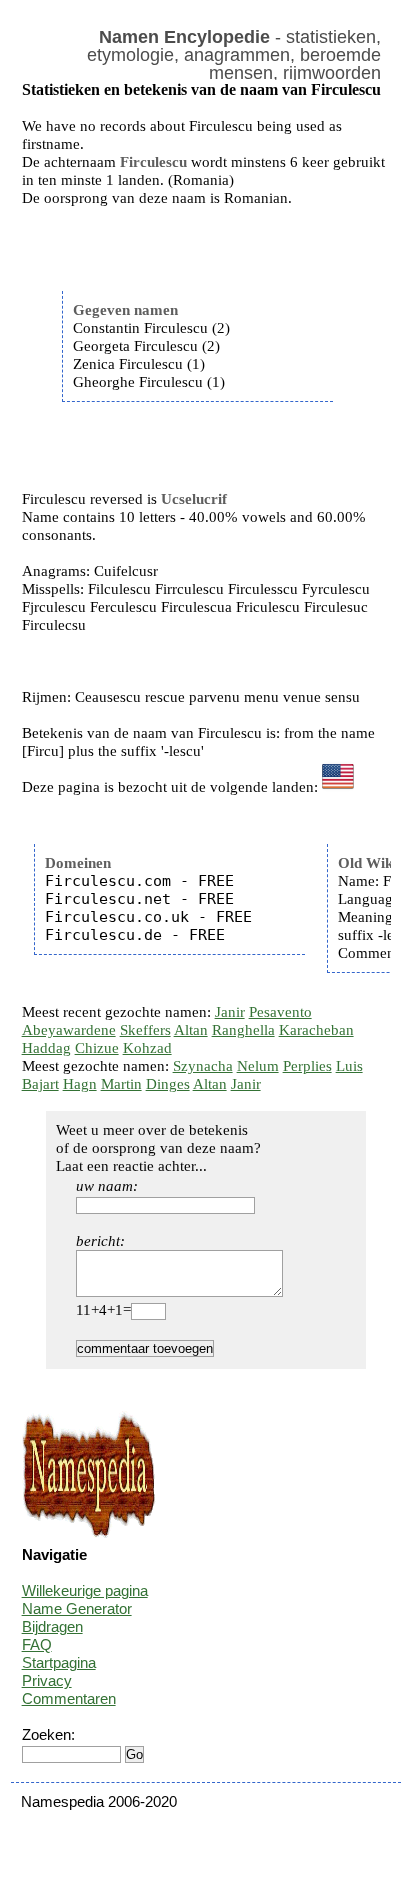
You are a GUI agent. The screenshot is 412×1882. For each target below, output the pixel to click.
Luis (349, 1066)
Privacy (47, 1680)
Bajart (40, 1084)
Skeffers (145, 1030)
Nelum (258, 1066)
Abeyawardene (69, 1030)
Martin (121, 1084)
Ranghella (243, 1030)
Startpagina (59, 1662)
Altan (191, 1030)
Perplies (307, 1066)
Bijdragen (52, 1626)
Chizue (97, 1048)
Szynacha (203, 1066)
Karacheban (316, 1030)
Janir (230, 1012)
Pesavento (280, 1012)
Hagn (80, 1084)
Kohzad (147, 1048)
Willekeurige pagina (85, 1590)
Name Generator (77, 1608)
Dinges (168, 1084)
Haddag (46, 1048)
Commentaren (69, 1698)
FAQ (37, 1644)
